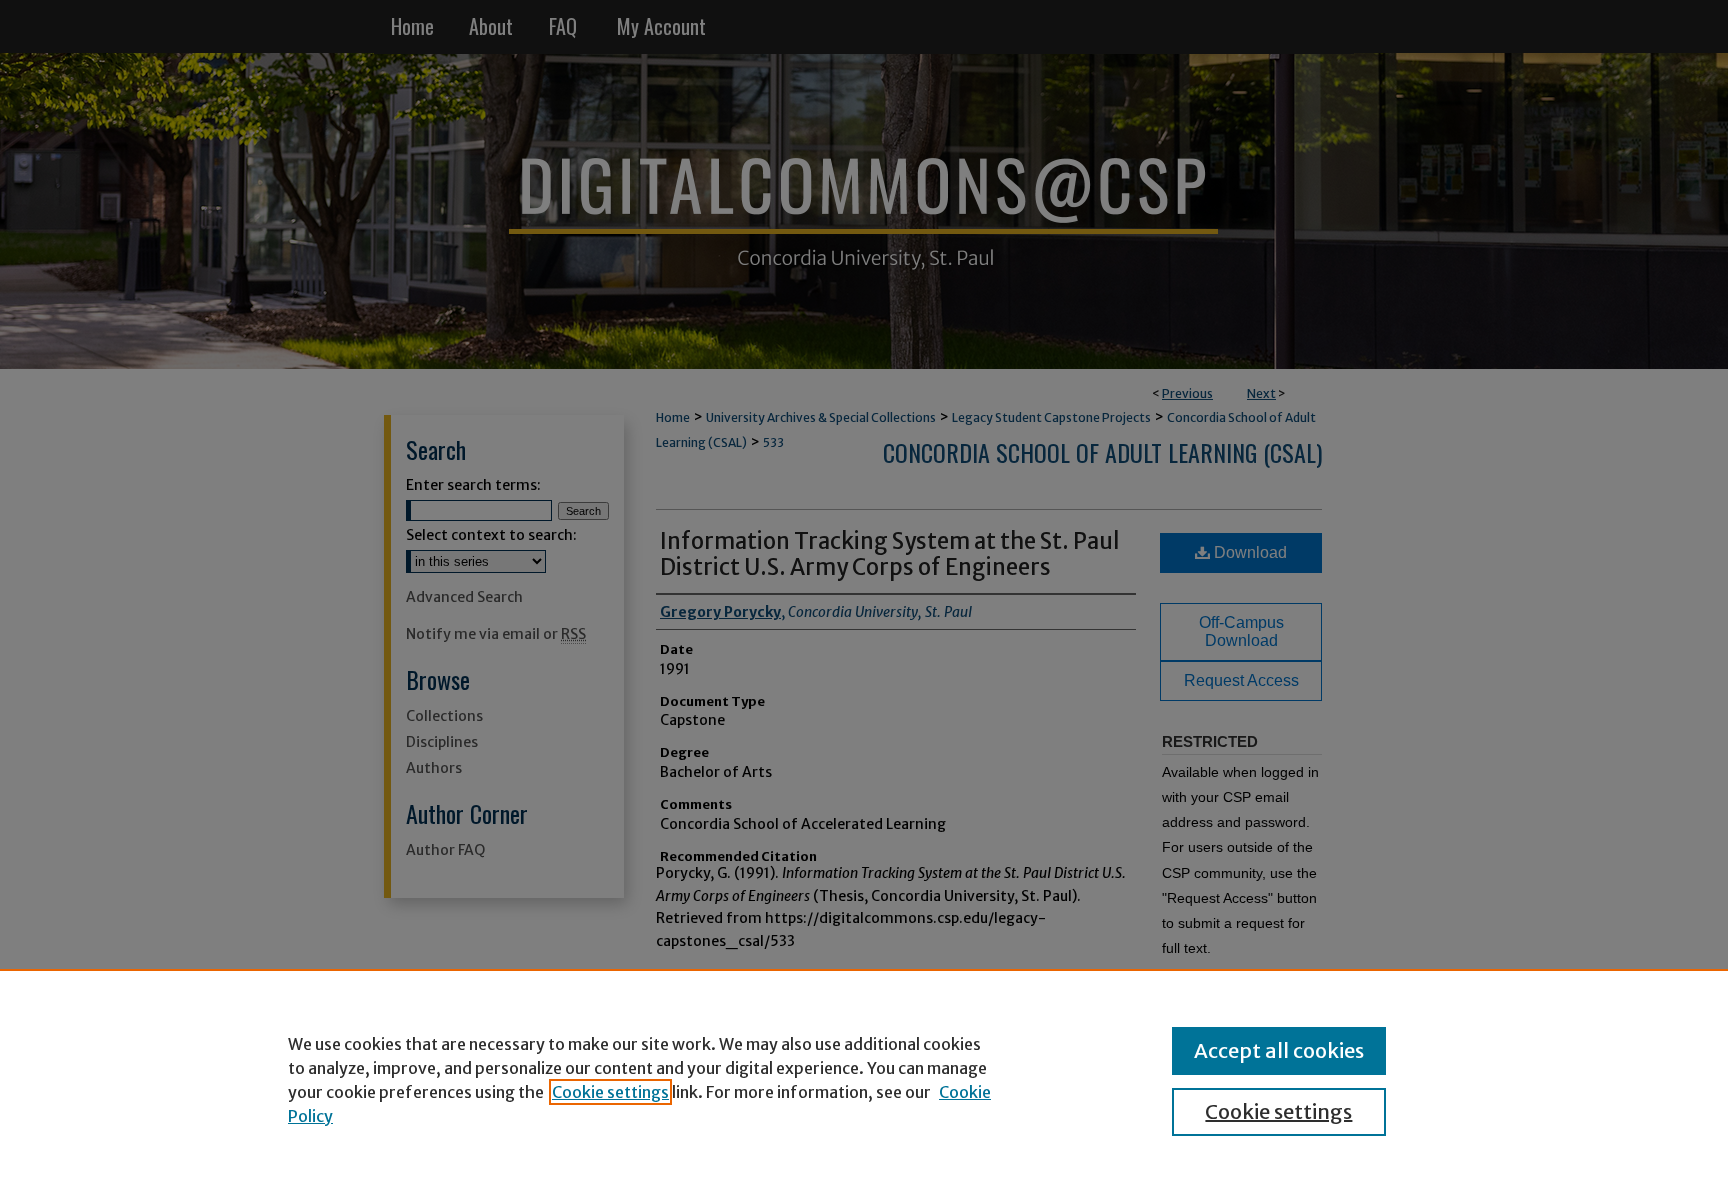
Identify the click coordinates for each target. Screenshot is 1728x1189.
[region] (864, 1079)
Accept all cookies (1279, 1050)
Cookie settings (610, 1092)
